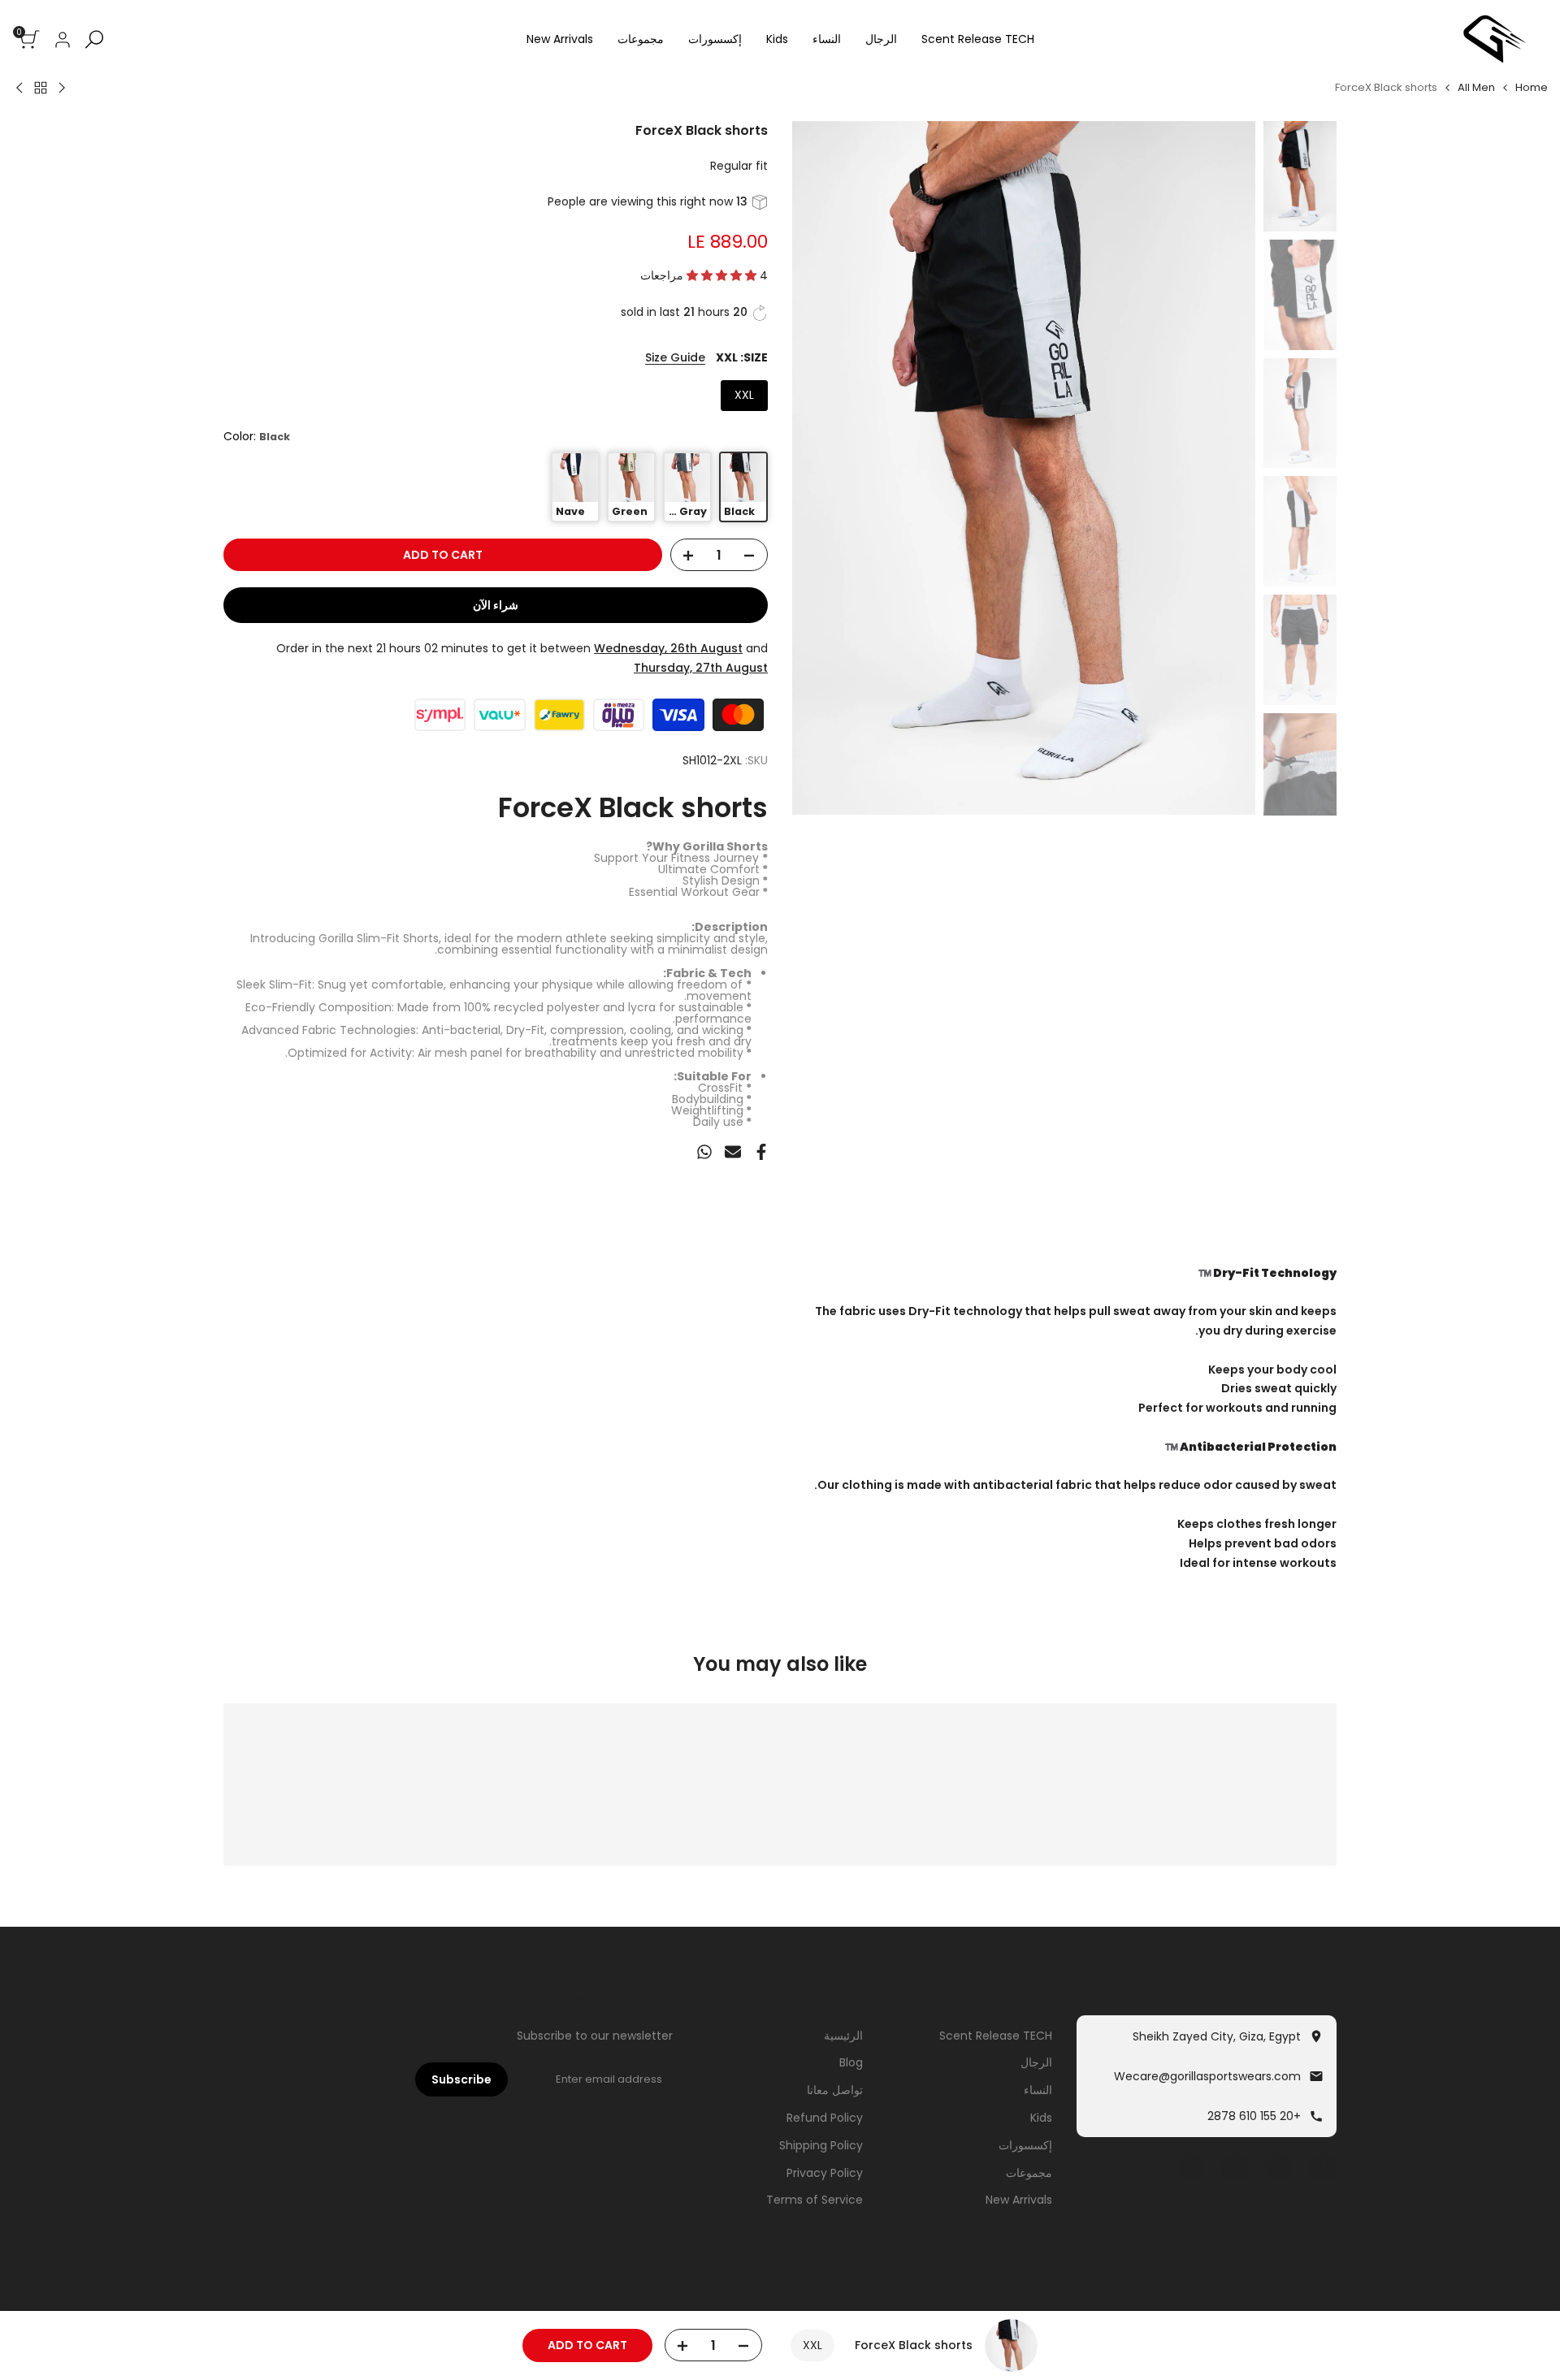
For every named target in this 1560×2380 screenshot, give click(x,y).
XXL (744, 395)
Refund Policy (825, 2118)
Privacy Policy (825, 2173)
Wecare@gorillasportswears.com (1207, 2076)
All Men (1476, 87)
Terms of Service (815, 2200)
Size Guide (675, 357)
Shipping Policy (821, 2145)
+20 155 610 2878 (1254, 2116)
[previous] (1223, 469)
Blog (851, 2062)
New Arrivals (1019, 2200)
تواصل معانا (835, 2090)
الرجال (1036, 2062)
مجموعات (1029, 2173)
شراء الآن (496, 605)
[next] (825, 469)
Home (1532, 87)
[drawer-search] (94, 39)
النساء (1038, 2090)
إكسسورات (1025, 2145)
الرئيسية (843, 2036)
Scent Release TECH (996, 2036)
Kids (1041, 2118)
